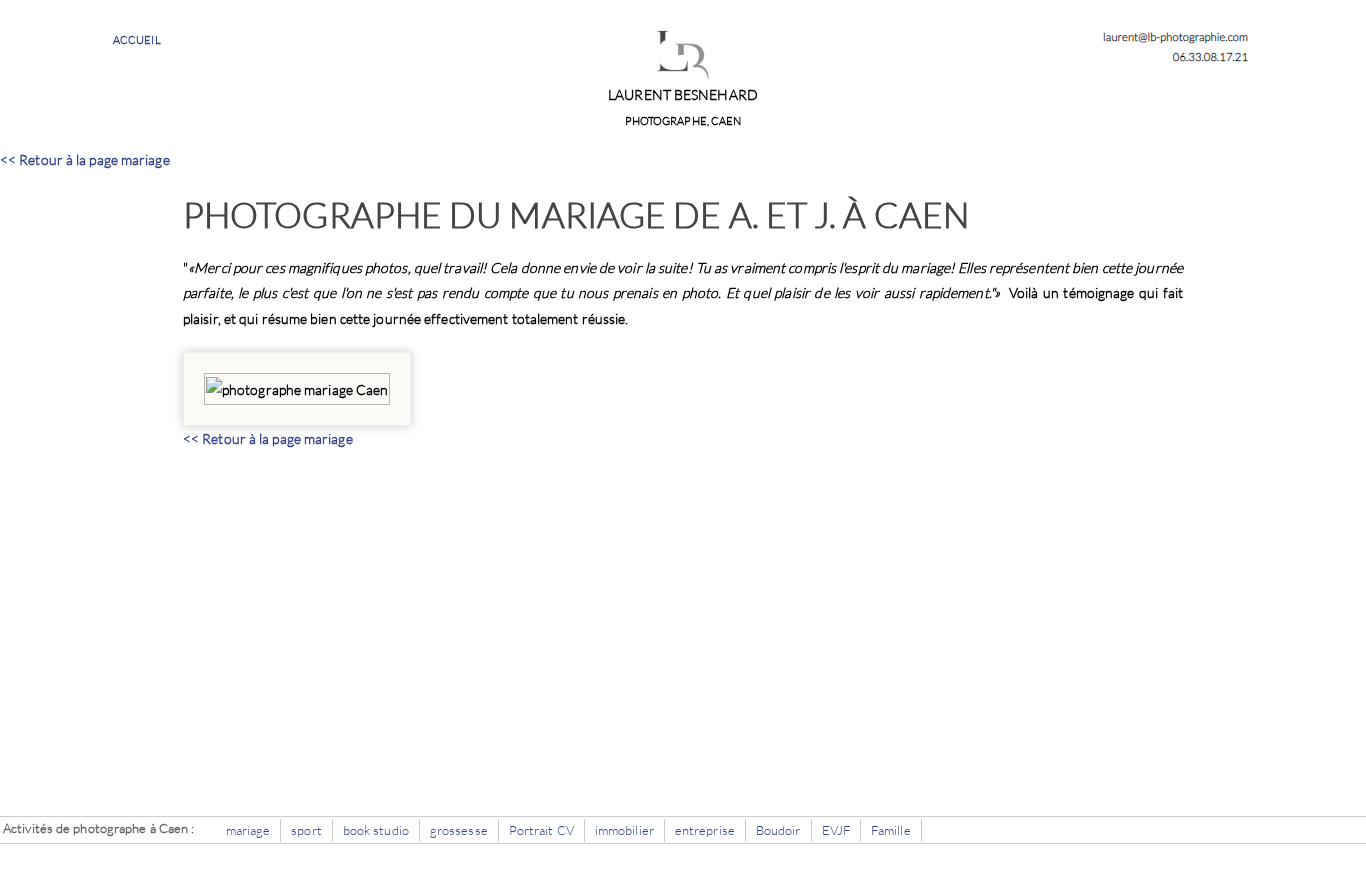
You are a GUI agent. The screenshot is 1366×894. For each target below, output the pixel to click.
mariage (248, 830)
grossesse (459, 830)
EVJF (836, 830)
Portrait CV (541, 830)
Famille (891, 830)
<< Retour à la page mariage (85, 159)
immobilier (624, 830)
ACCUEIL (137, 40)
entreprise (705, 830)
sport (306, 830)
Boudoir (778, 830)
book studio (376, 830)
